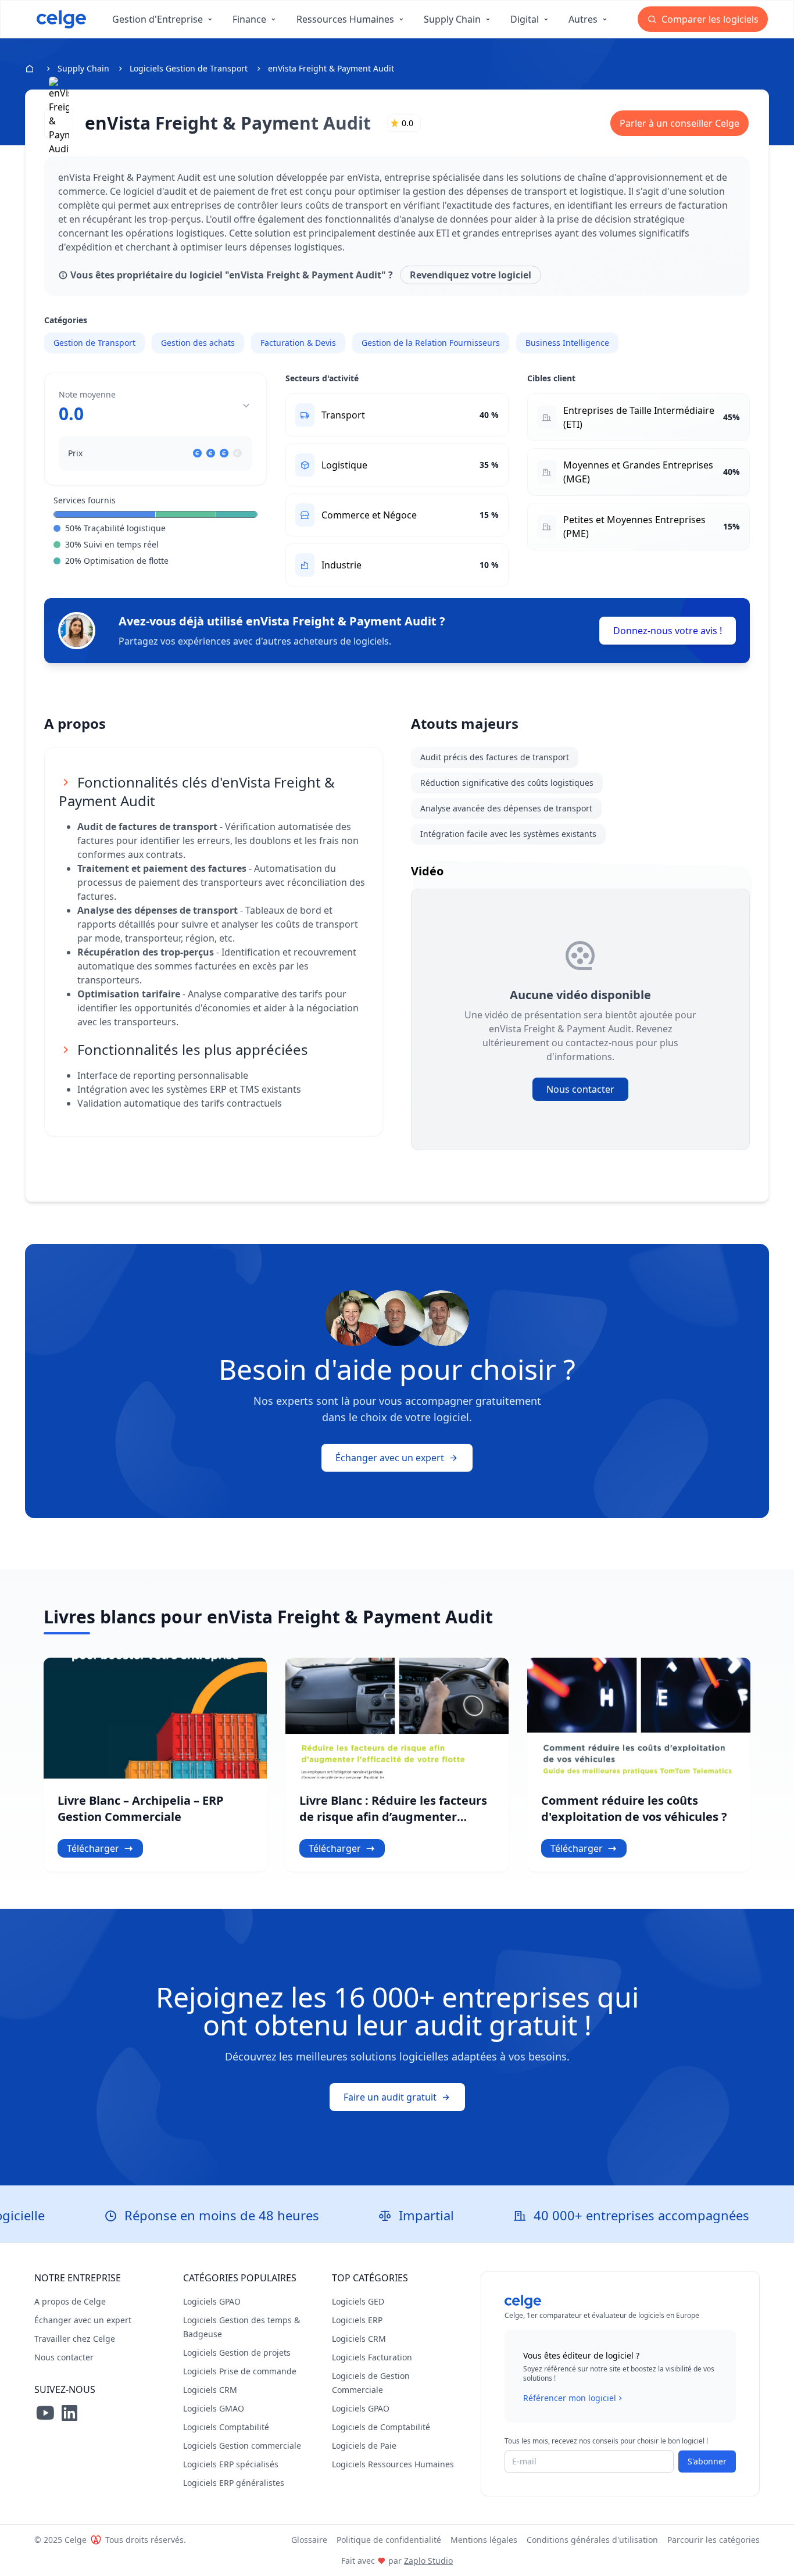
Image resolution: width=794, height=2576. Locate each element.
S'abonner (707, 2461)
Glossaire (309, 2540)
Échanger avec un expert (390, 1458)
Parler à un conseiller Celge (679, 123)
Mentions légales (484, 2540)
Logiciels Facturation (372, 2357)
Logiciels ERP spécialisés (231, 2464)
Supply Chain (83, 68)
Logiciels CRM (210, 2390)
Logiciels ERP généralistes (234, 2483)
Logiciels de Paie (364, 2446)
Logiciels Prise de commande (240, 2371)
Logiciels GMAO (214, 2408)
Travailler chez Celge (75, 2339)
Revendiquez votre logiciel (471, 275)
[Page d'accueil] (61, 19)
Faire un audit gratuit (390, 2097)
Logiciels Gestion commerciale (242, 2446)
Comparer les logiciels (709, 19)
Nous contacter (580, 1089)
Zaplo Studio (428, 2561)
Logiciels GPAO (212, 2301)
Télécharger (93, 1848)
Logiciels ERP (357, 2320)
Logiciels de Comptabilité (381, 2427)
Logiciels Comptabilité (226, 2427)
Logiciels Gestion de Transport (189, 68)
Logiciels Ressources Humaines (393, 2464)
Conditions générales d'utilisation (592, 2540)
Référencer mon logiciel (570, 2398)
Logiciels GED (358, 2301)
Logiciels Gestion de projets (237, 2353)
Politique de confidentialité (389, 2540)
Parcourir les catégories (713, 2540)
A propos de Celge (70, 2301)
